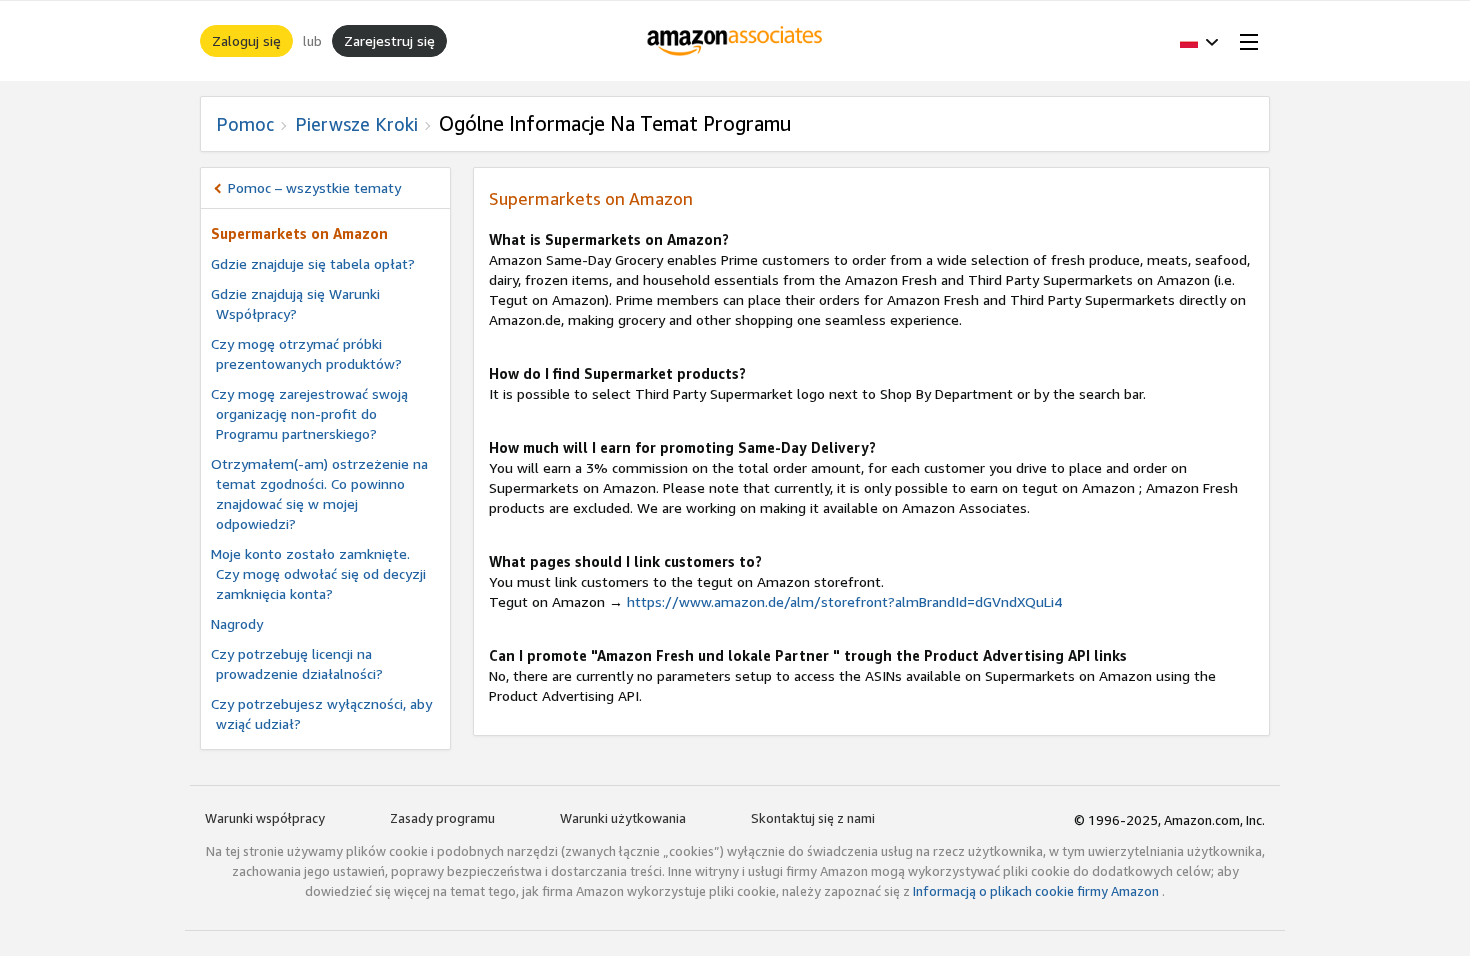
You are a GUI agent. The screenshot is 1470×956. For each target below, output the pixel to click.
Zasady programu (442, 818)
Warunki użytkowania (623, 818)
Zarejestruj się (389, 40)
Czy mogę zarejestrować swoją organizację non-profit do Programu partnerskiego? (309, 413)
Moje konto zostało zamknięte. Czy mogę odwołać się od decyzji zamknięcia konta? (318, 573)
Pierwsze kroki (356, 124)
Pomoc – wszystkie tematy (314, 187)
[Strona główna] (735, 41)
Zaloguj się (246, 40)
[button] (1199, 41)
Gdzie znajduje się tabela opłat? (313, 263)
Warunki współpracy (265, 818)
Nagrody (237, 623)
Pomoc (245, 124)
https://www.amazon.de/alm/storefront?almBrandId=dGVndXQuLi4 (844, 601)
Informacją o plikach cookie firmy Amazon (1037, 891)
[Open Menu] (1245, 41)
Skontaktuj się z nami (813, 818)
